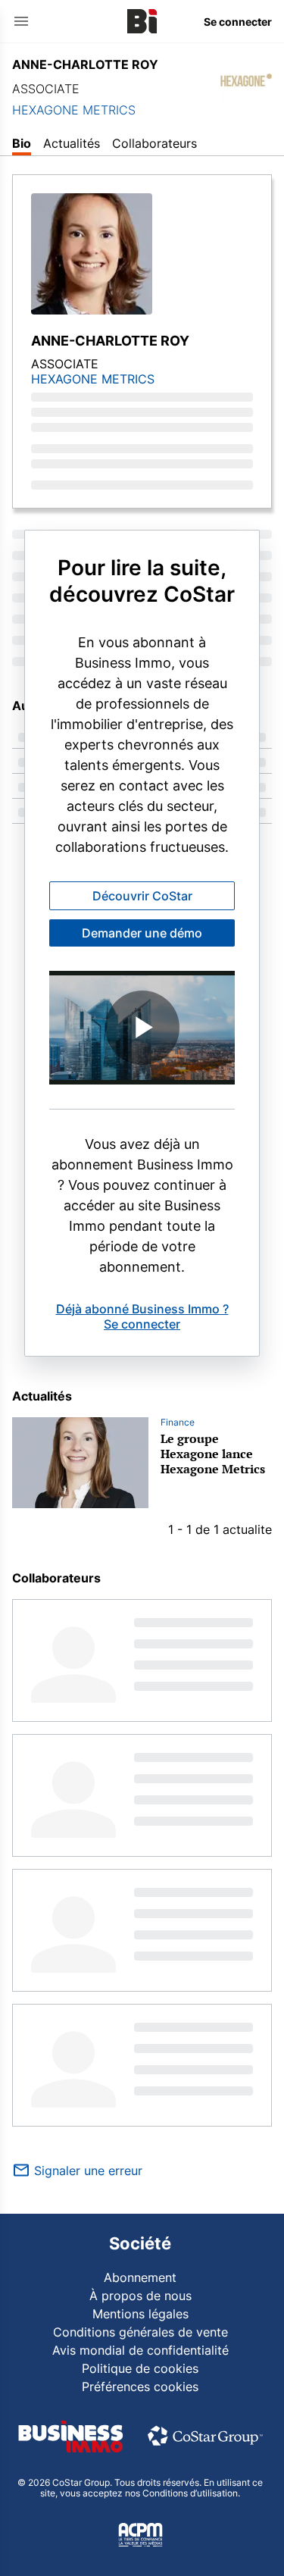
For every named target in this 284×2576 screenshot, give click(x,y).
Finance (178, 1422)
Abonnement (140, 2277)
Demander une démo (142, 933)
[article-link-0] (80, 1463)
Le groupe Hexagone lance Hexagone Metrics (213, 1454)
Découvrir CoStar (142, 896)
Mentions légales (140, 2314)
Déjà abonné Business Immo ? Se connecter (142, 1316)
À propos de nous (140, 2296)
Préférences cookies (140, 2387)
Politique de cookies (140, 2368)
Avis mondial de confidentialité (140, 2350)
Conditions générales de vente (140, 2332)
